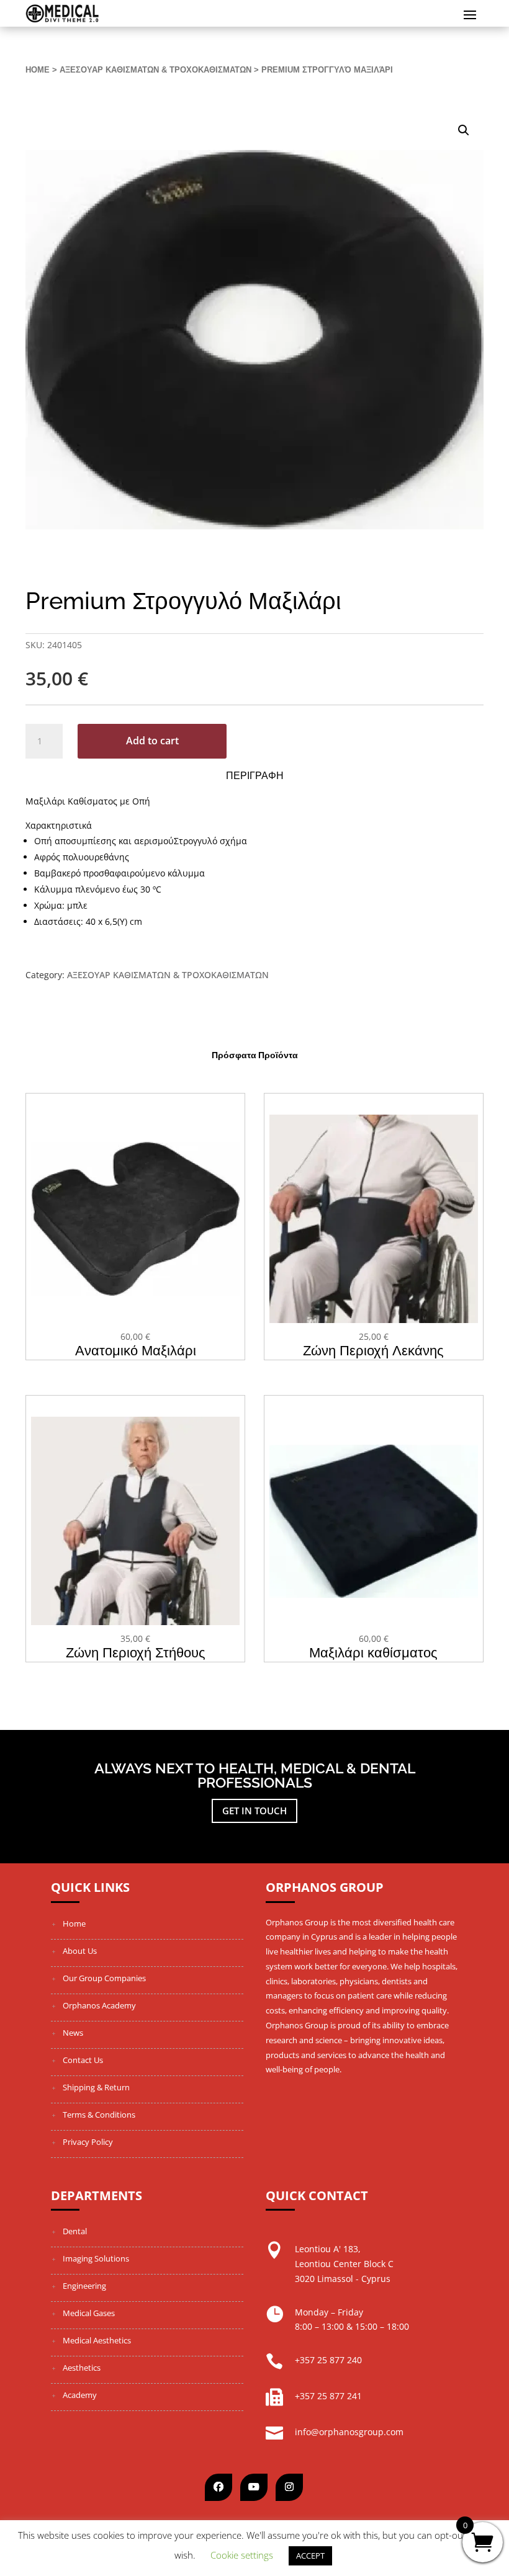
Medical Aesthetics (97, 2340)
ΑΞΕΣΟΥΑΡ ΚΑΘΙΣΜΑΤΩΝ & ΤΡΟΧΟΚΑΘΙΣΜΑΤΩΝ (155, 70)
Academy (80, 2395)
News (73, 2033)
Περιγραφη (255, 776)
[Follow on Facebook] (218, 2487)
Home (38, 70)
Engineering (84, 2286)
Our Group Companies (104, 1978)
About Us (80, 1951)
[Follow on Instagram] (289, 2487)
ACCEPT (310, 2556)
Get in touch (254, 1811)
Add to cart (152, 741)
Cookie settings (242, 2555)
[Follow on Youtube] (254, 2487)
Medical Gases (89, 2313)
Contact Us (83, 2060)
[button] (464, 130)
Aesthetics (82, 2368)
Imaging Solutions (96, 2258)
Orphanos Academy (99, 2005)
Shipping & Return (96, 2087)
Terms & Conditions (99, 2115)
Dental (75, 2231)
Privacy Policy (88, 2142)
